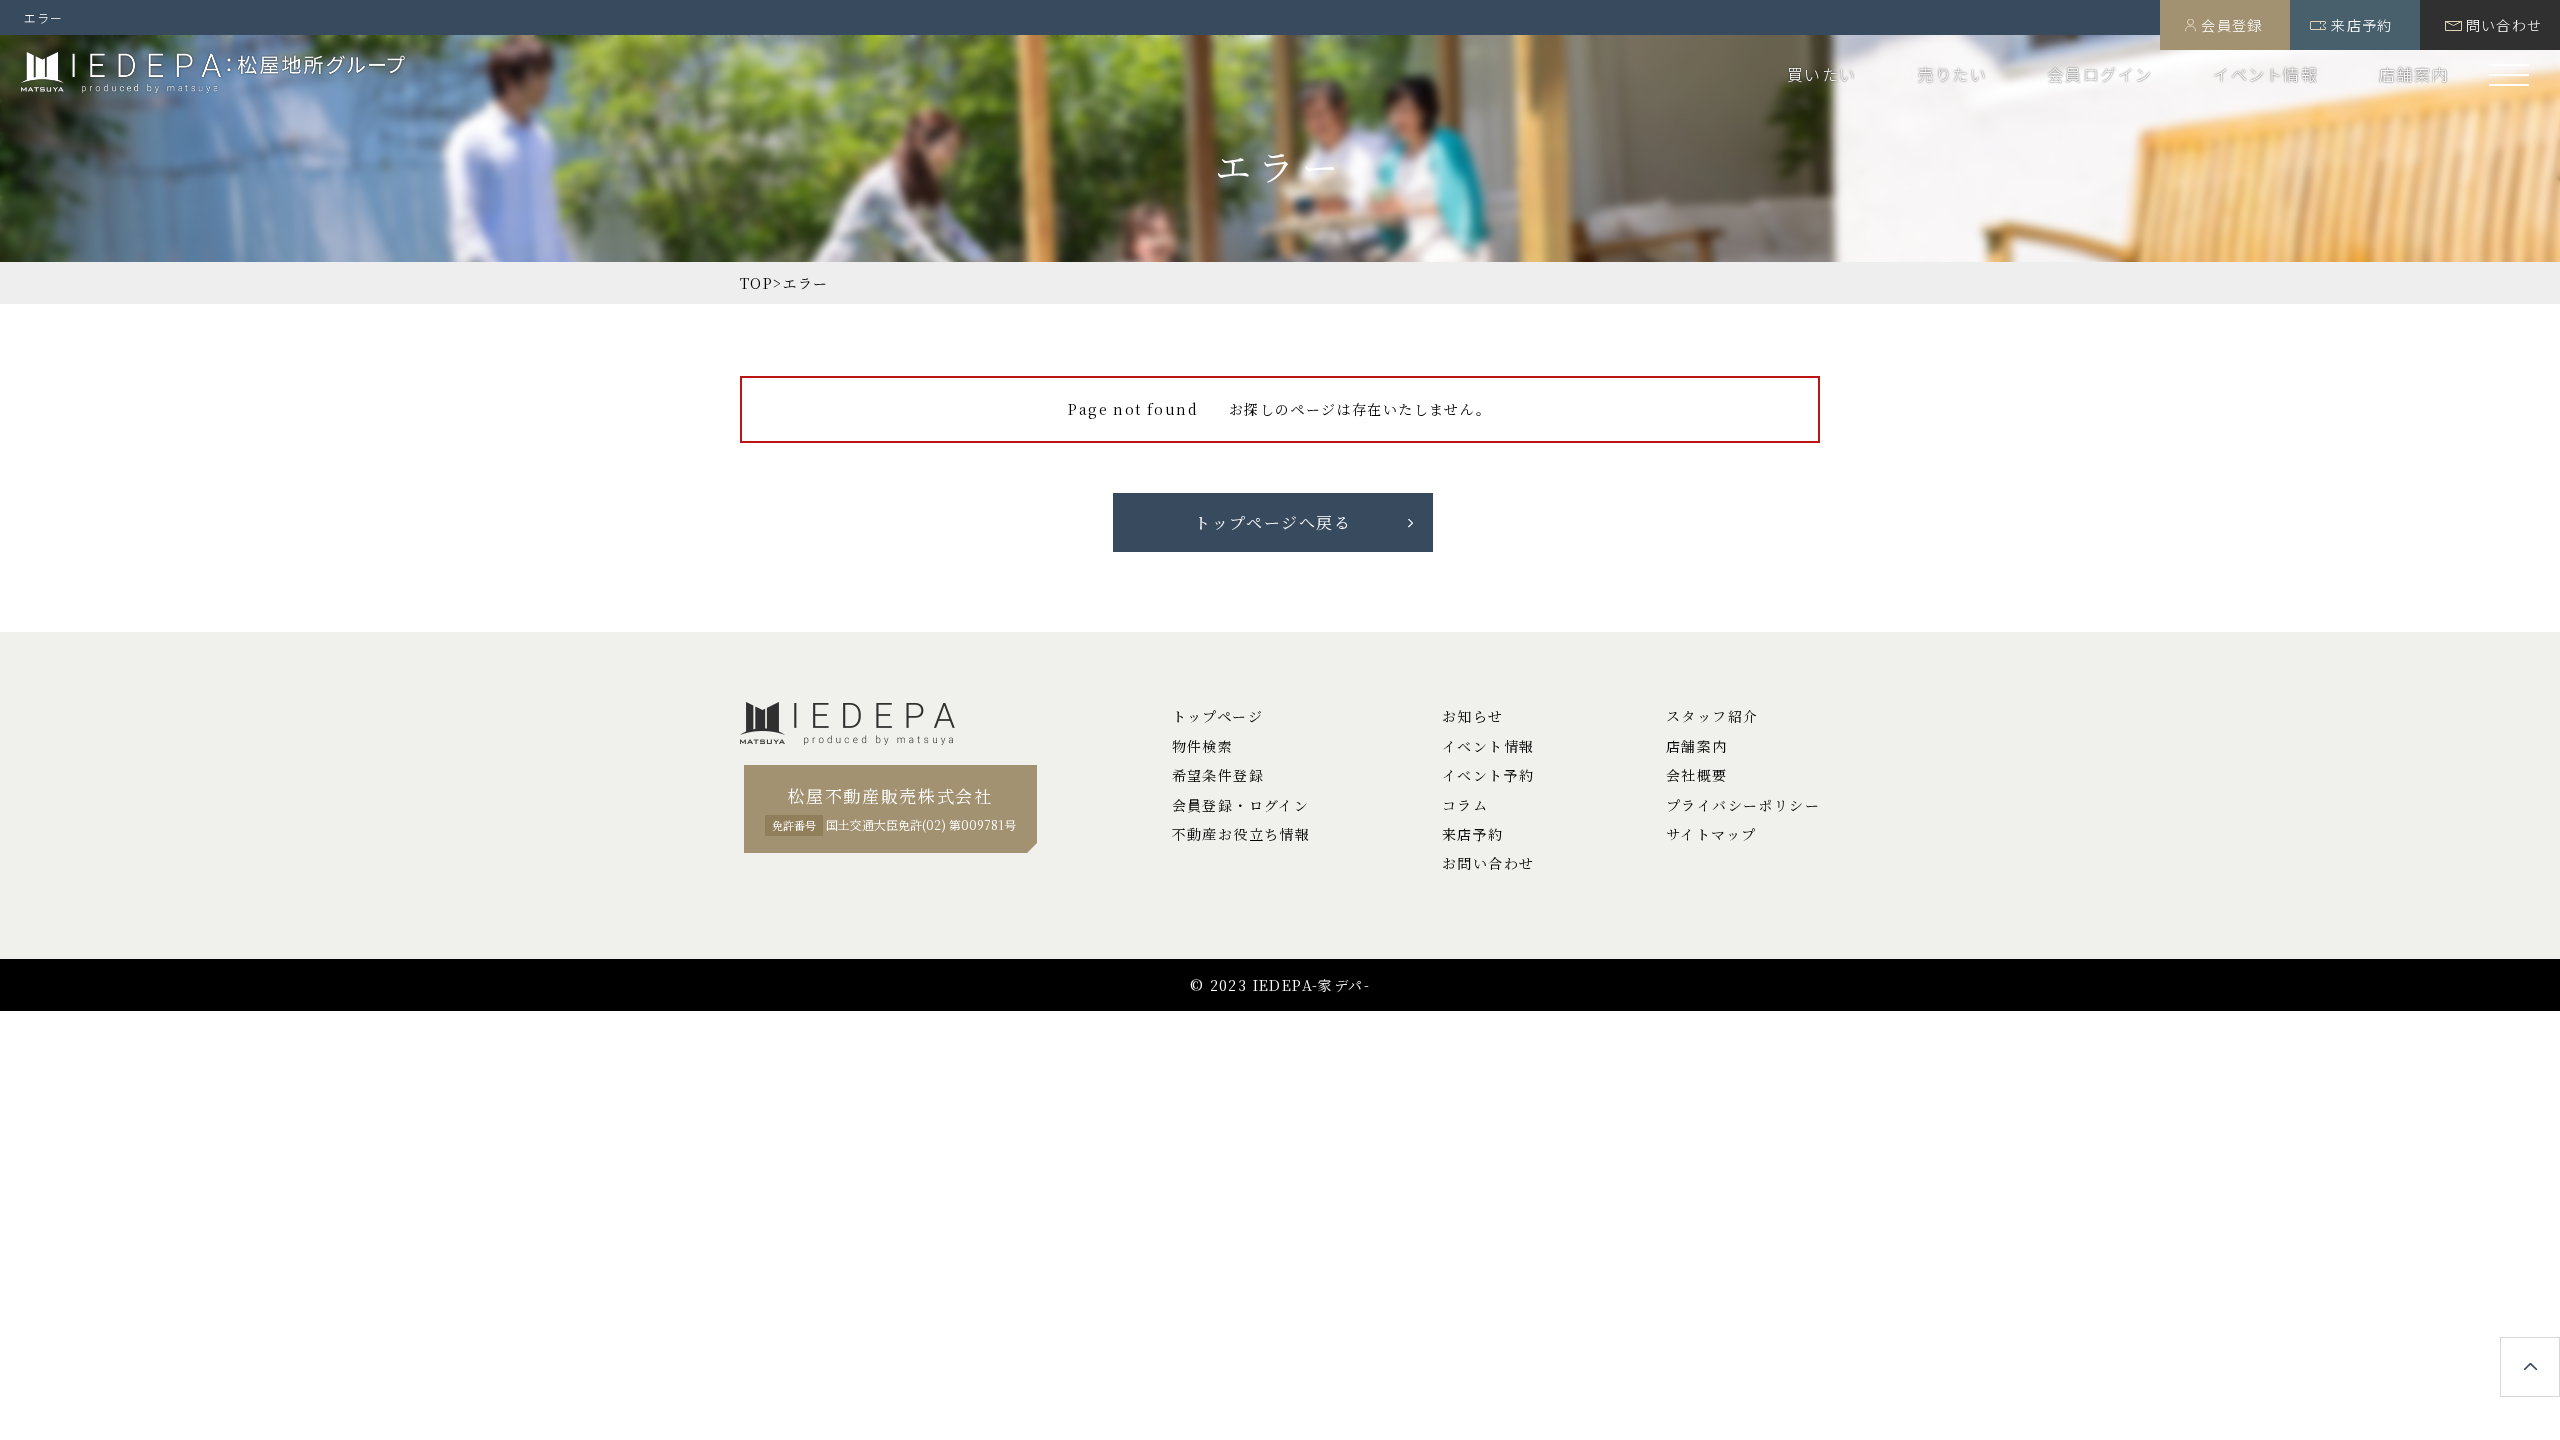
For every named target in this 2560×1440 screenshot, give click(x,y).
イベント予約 (1488, 775)
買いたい (1822, 74)
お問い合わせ (1488, 863)
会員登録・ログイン (1241, 805)
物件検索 (1203, 746)
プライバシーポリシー (1743, 805)
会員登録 (2232, 25)
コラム (1465, 805)
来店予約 (2362, 25)
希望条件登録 (1218, 775)
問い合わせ (2504, 25)
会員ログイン (2100, 74)
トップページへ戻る (1272, 522)
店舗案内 (2414, 74)
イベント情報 (2266, 74)
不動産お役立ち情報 (1241, 834)
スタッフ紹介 (1712, 716)
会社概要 (1697, 775)
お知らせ (1473, 716)
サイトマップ (1711, 834)
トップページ (1217, 716)
